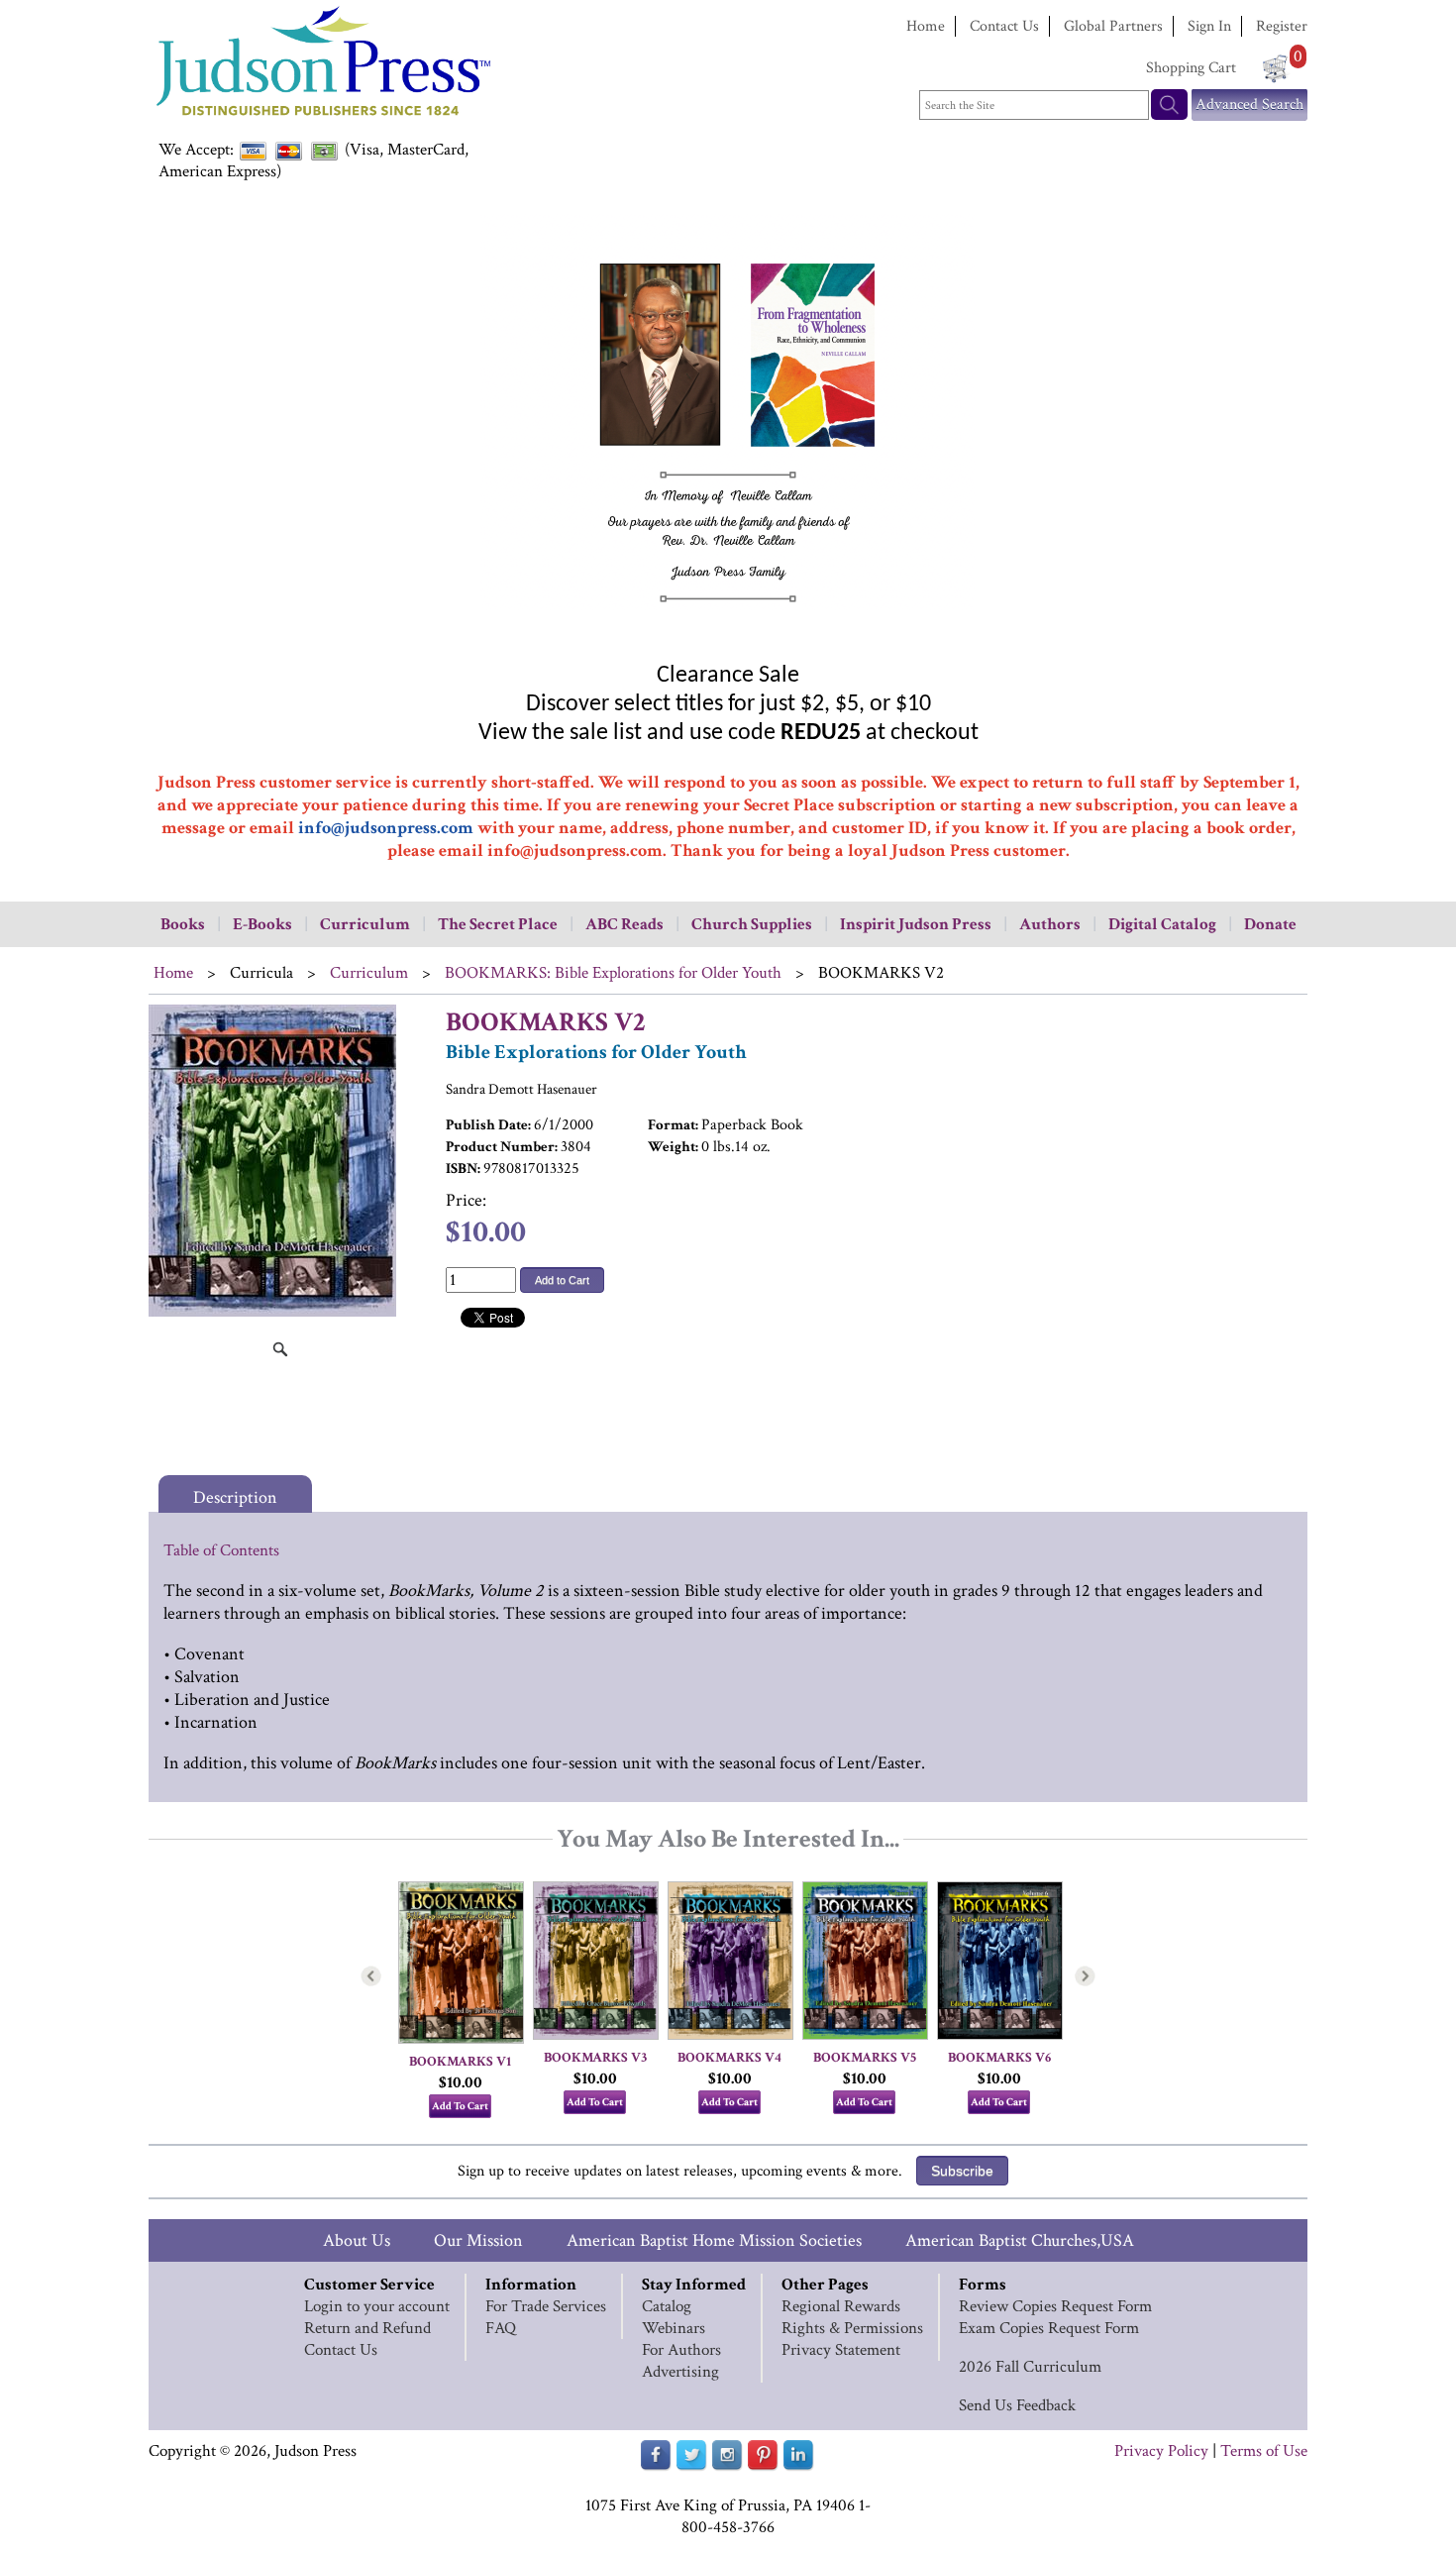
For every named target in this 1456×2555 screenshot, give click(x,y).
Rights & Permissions (852, 2328)
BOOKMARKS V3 (595, 2058)
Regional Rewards (841, 2306)
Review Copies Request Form (1055, 2306)
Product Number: (502, 1147)
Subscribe (962, 2171)
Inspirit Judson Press (916, 924)
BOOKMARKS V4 (729, 2058)
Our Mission (478, 2240)
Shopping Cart (1191, 68)
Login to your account (377, 2306)
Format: (673, 1125)
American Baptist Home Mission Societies (714, 2240)
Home (926, 26)
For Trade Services (546, 2306)
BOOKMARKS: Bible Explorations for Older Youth (613, 973)
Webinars (674, 2328)
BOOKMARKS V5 (865, 2058)
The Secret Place (498, 924)
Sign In (1209, 26)
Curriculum (365, 924)
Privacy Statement (841, 2350)
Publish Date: (488, 1125)
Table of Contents (221, 1550)
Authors (1050, 924)
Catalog (667, 2306)
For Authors (681, 2350)
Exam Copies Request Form (1049, 2328)
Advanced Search (1249, 105)
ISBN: (463, 1169)
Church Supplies (752, 924)
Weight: (673, 1147)
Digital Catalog (1162, 924)
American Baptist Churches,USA (1020, 2240)
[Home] (322, 118)
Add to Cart (562, 1280)
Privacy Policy (1161, 2451)
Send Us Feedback (1017, 2405)
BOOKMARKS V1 (460, 2062)
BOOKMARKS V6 (999, 2058)
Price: (466, 1200)
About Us (357, 2240)
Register (1282, 26)
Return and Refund (367, 2328)
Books (183, 924)
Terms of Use (1264, 2451)
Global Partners (1113, 26)
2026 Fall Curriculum (1030, 2367)
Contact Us (1004, 26)
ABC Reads (624, 924)
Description (235, 1497)
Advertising (680, 2372)
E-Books (262, 924)
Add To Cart (460, 2106)
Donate (1270, 924)
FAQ (501, 2328)
